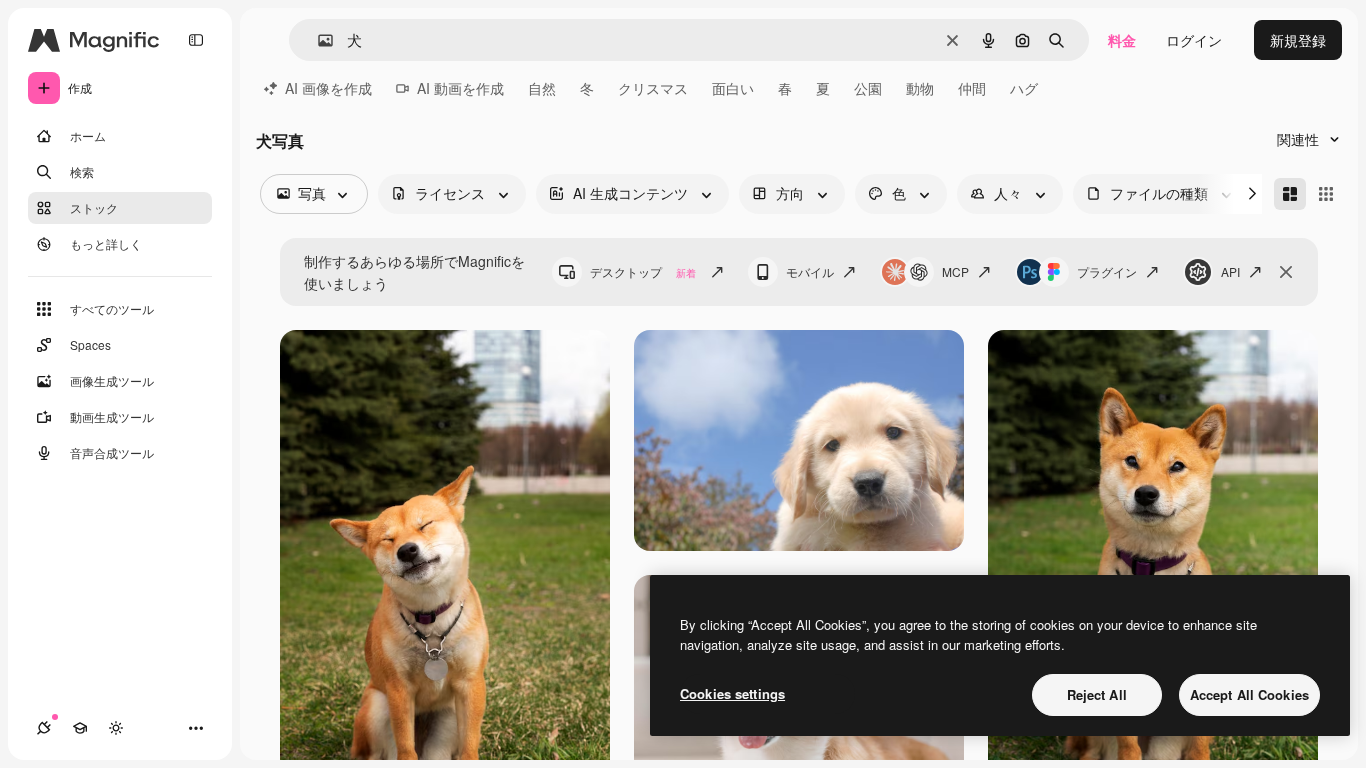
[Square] (1326, 194)
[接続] (44, 728)
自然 (542, 88)
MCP (955, 271)
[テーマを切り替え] (116, 728)
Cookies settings (732, 693)
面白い (733, 88)
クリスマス (653, 88)
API (1230, 271)
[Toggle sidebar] (196, 40)
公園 (868, 88)
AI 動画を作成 (460, 88)
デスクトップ (643, 271)
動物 (920, 88)
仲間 (972, 88)
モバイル (810, 271)
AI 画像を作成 (328, 88)
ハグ (1024, 88)
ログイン (1194, 40)
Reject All (1097, 694)
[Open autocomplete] (317, 40)
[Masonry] (1290, 194)
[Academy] (80, 728)
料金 (1122, 40)
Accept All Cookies (1249, 694)
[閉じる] (1286, 272)
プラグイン (1107, 271)
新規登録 (1298, 40)
